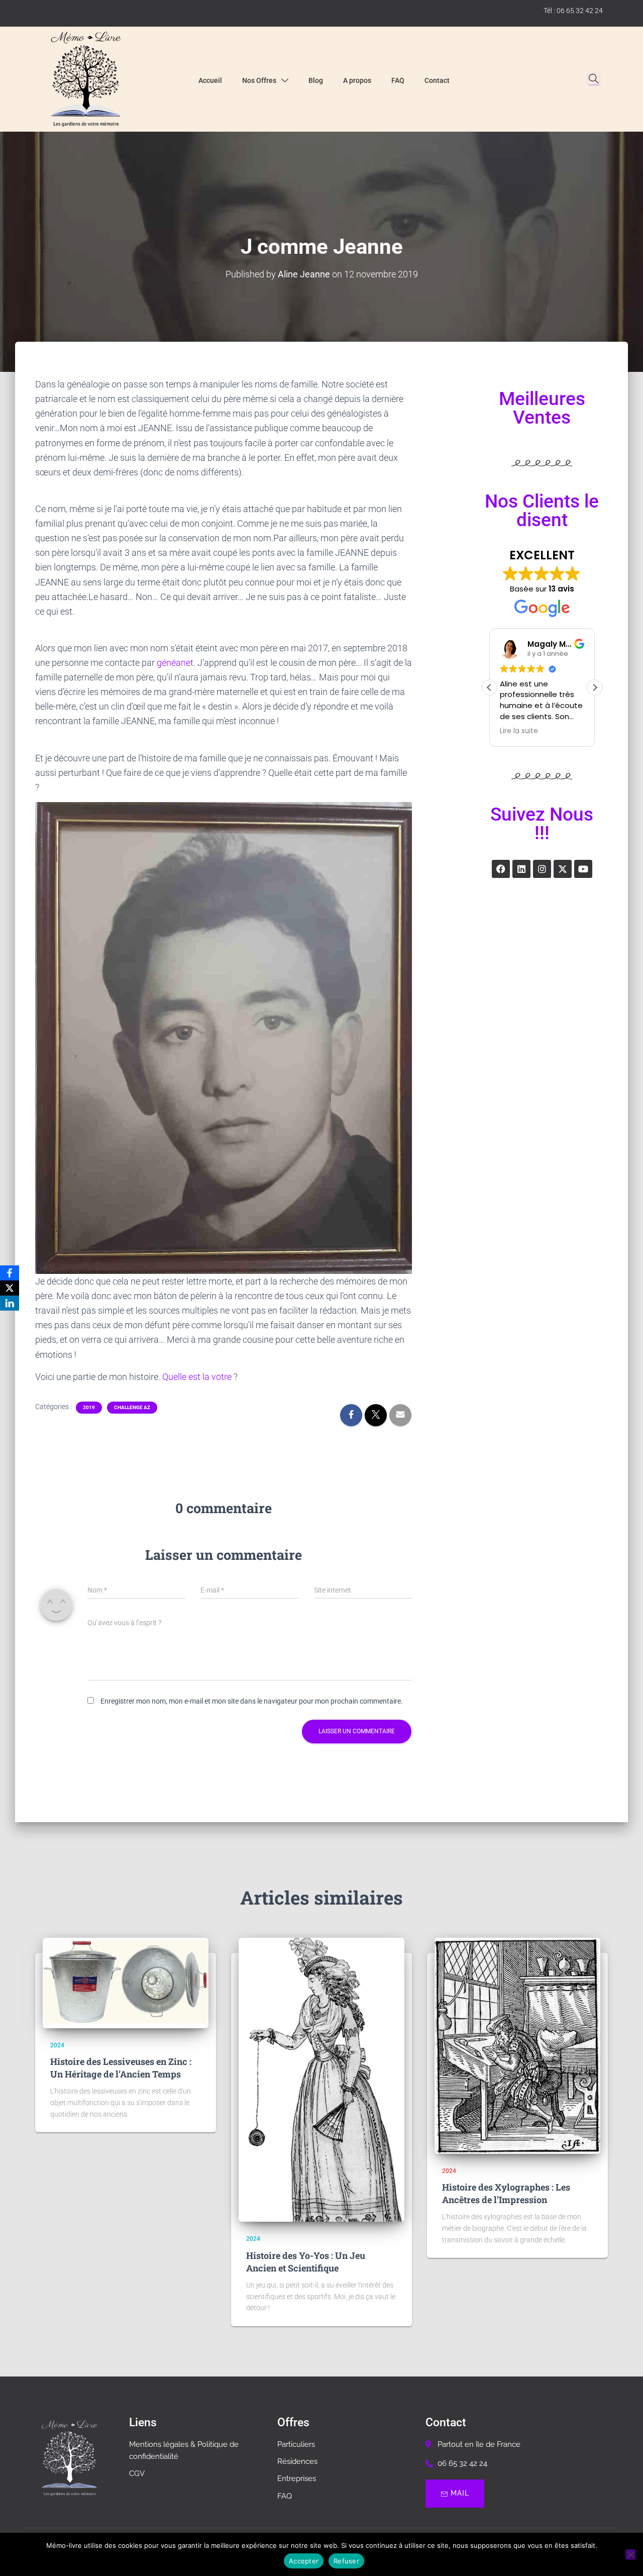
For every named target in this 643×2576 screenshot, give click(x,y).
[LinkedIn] (10, 1303)
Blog (316, 80)
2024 (57, 2045)
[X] (10, 1288)
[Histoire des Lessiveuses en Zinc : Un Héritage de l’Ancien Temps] (126, 1983)
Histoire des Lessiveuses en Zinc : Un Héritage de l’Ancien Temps (121, 2068)
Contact (437, 80)
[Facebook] (501, 869)
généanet (175, 663)
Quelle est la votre (198, 1377)
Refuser (346, 2561)
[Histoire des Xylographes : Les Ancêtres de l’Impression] (517, 2046)
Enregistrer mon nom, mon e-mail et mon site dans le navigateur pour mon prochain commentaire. (252, 1701)
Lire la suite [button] (519, 731)
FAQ (398, 80)
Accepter (304, 2561)
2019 (89, 1407)
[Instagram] (542, 869)
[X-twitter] (563, 869)
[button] (595, 687)
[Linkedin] (521, 869)
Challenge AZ (132, 1407)
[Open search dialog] (594, 79)
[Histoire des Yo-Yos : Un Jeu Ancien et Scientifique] (321, 2080)
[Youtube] (583, 869)
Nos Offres (259, 80)
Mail (460, 2493)
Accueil (210, 80)
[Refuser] (630, 2554)
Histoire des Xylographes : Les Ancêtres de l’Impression (506, 2193)
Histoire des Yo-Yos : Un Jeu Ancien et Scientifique (306, 2262)
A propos (357, 80)
